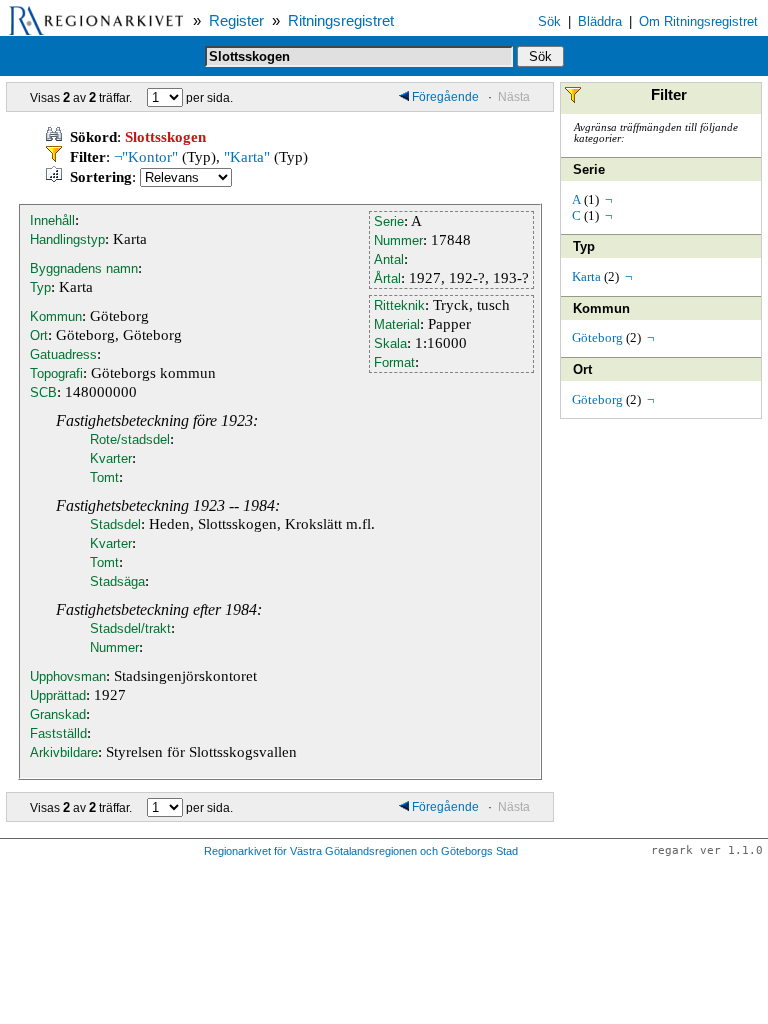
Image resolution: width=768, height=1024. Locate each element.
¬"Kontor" (146, 157)
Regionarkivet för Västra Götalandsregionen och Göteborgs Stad (361, 851)
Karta (586, 276)
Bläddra (600, 21)
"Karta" (247, 157)
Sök (549, 21)
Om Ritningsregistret (698, 21)
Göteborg (597, 337)
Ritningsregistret (341, 21)
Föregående (447, 97)
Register (236, 21)
